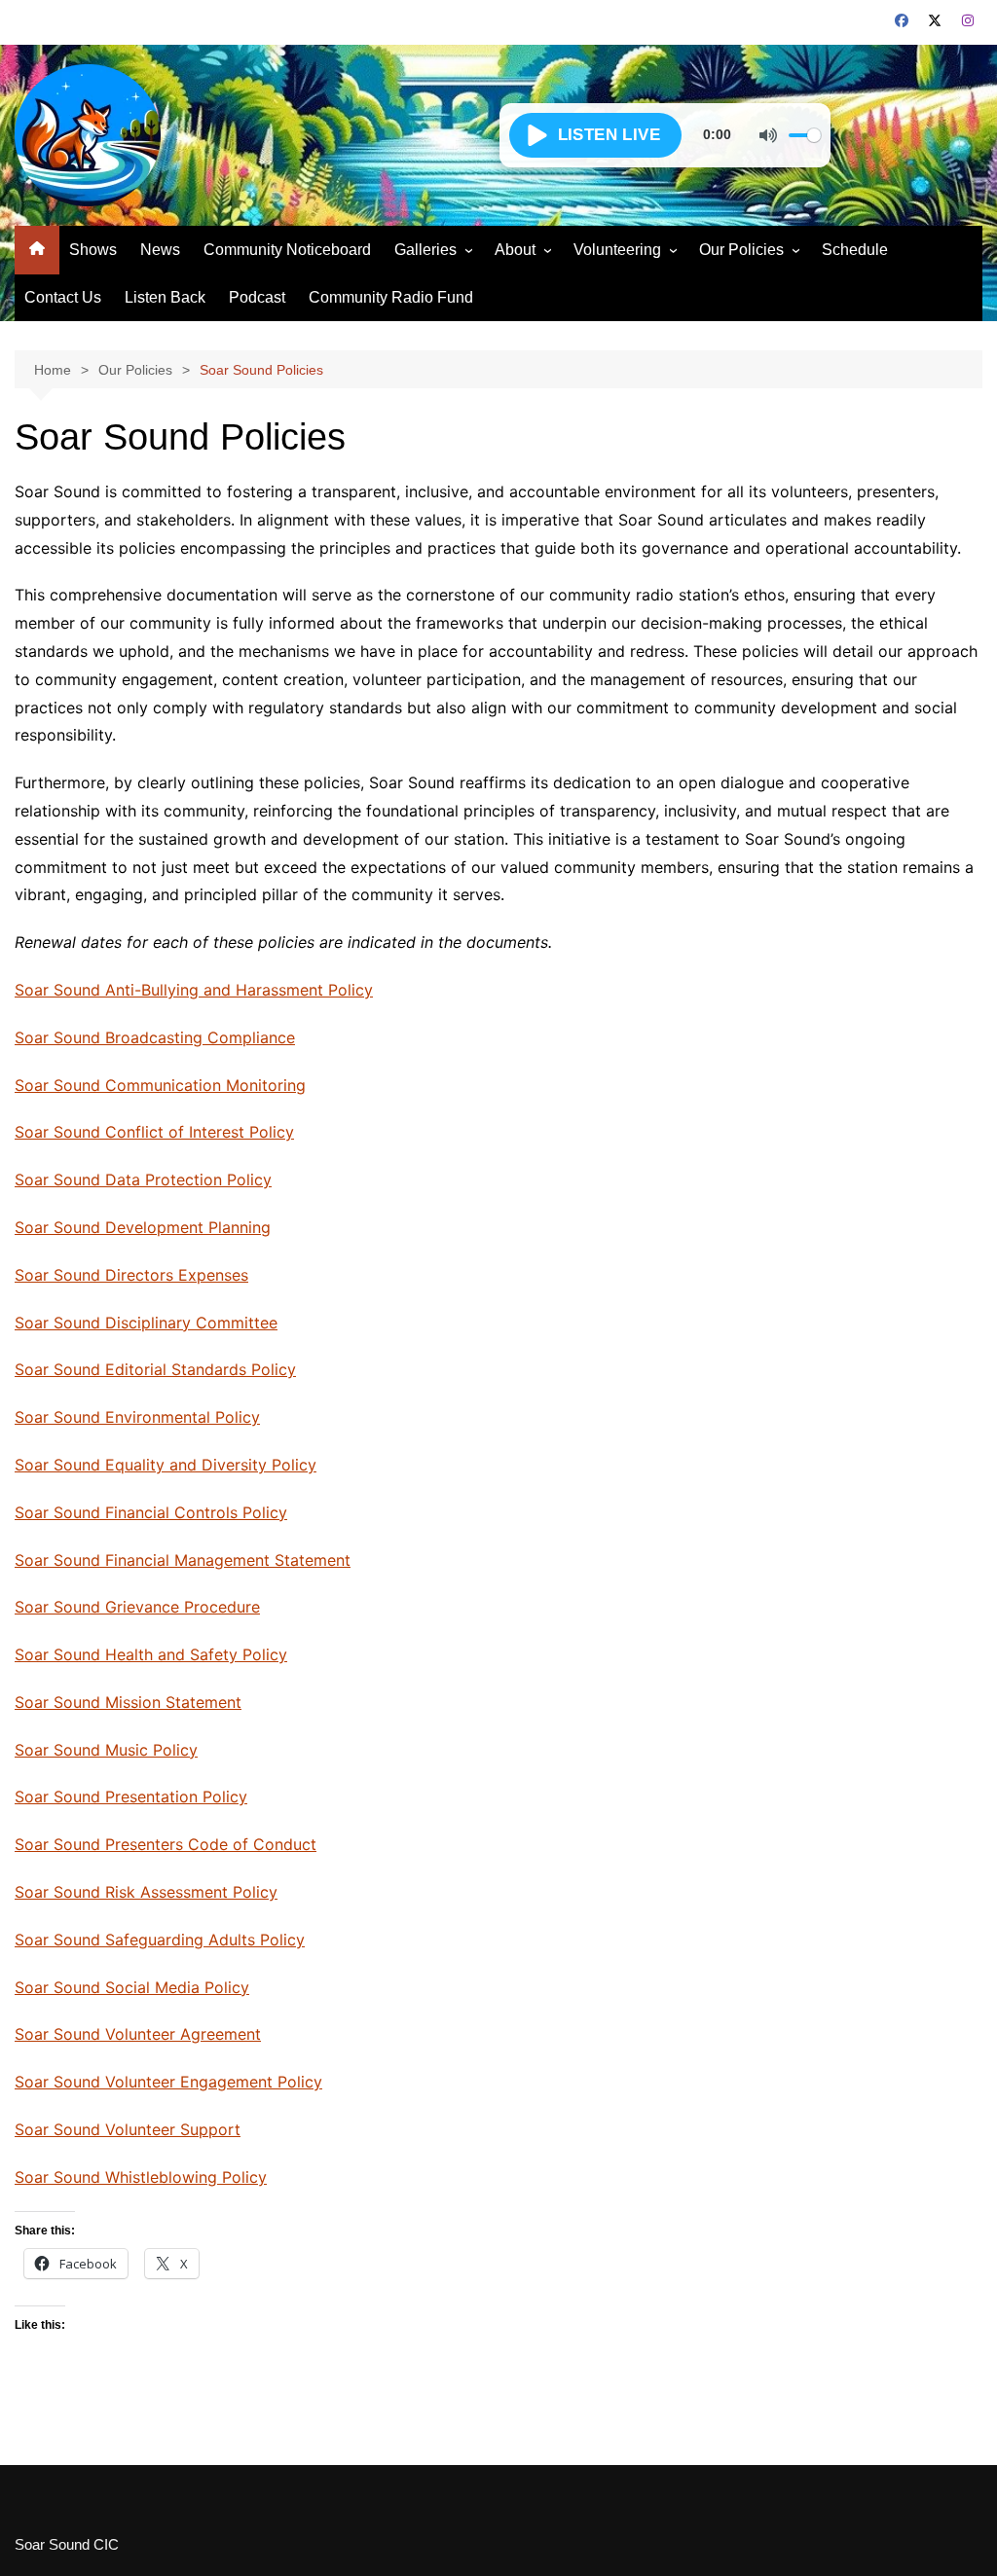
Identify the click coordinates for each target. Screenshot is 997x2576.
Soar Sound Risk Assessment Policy (146, 1892)
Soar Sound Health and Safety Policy (151, 1654)
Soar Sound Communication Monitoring (160, 1085)
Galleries (425, 250)
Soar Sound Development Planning (143, 1227)
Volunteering (617, 250)
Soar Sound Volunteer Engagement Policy (168, 2082)
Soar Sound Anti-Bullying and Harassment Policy (194, 990)
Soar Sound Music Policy (106, 1750)
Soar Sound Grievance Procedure (137, 1607)
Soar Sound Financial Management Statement (183, 1560)
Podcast (257, 297)
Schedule (855, 250)
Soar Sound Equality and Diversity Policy (166, 1465)
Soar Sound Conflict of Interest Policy (154, 1132)
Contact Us (63, 297)
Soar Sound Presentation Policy (131, 1796)
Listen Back (165, 297)
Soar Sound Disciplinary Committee (146, 1323)
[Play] (595, 135)
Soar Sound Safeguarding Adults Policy (160, 1940)
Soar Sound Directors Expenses (131, 1275)
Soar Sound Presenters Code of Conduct (166, 1844)
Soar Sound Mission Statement (128, 1702)
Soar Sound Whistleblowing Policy (141, 2177)
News (160, 250)
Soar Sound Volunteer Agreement (138, 2034)
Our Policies (741, 250)
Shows (93, 250)
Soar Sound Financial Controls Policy (151, 1512)
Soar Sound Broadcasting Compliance (155, 1037)
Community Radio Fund (391, 297)
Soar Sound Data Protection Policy (143, 1179)
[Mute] (768, 135)
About (515, 250)
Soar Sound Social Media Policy (132, 1987)
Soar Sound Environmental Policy (137, 1417)
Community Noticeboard (287, 250)
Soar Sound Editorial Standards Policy (155, 1369)
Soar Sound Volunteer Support (128, 2129)
